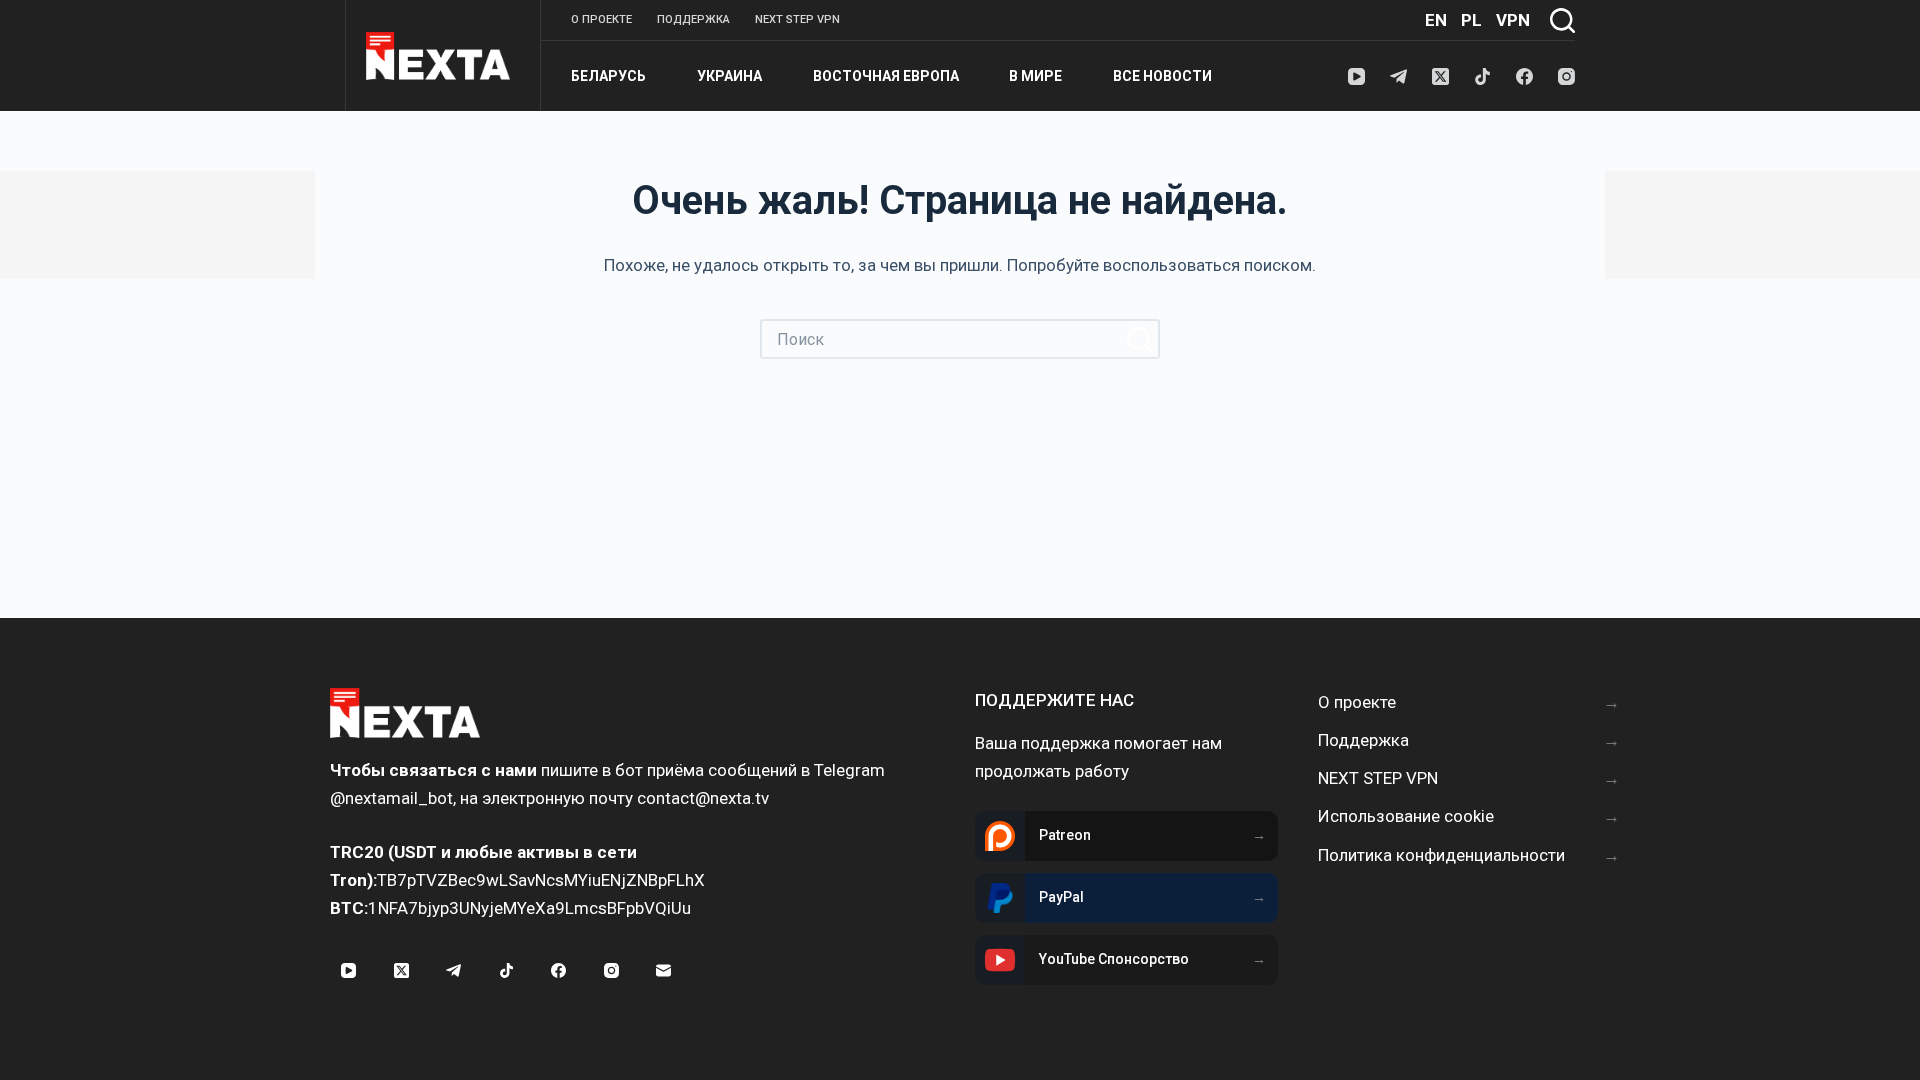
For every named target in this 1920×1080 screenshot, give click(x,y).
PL (1471, 20)
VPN (1513, 20)
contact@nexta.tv (703, 798)
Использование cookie (1406, 816)
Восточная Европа (886, 76)
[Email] (664, 971)
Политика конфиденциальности (1441, 855)
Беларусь (608, 76)
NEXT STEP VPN (797, 19)
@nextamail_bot (391, 798)
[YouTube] (1356, 76)
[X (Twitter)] (1440, 76)
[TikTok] (1482, 76)
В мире (1035, 76)
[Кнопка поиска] (1140, 339)
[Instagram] (1566, 76)
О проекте (601, 19)
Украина (729, 76)
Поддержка (693, 19)
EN (1436, 20)
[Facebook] (1524, 76)
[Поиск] (1562, 20)
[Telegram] (1398, 76)
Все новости (1162, 76)
